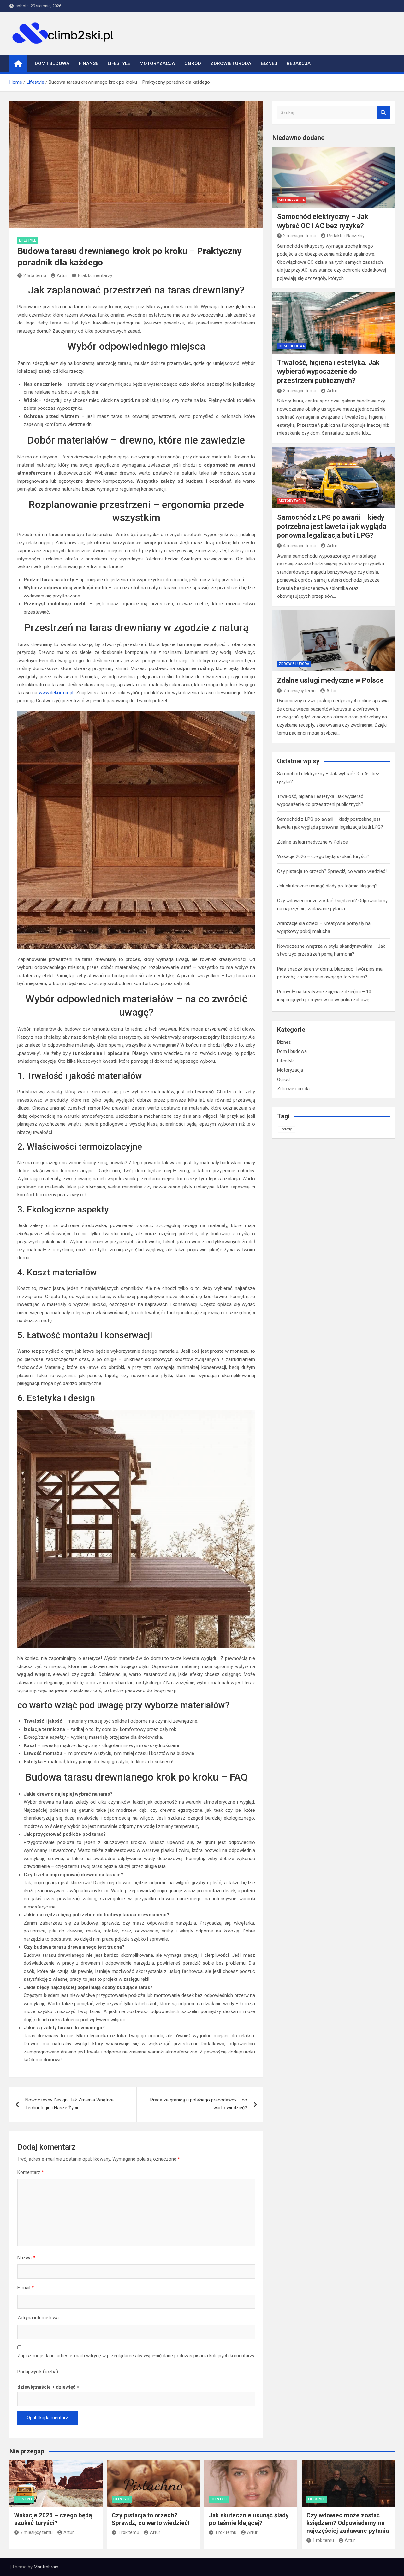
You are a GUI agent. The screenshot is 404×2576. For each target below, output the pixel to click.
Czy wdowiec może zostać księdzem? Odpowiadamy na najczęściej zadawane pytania (348, 2523)
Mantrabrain (46, 2567)
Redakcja (299, 63)
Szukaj (383, 113)
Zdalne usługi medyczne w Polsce (330, 680)
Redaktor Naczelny (346, 236)
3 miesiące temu (300, 391)
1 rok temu (128, 2532)
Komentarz (31, 2172)
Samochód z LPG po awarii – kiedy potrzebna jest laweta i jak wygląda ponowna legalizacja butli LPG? (332, 526)
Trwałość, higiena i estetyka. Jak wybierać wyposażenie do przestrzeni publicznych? (328, 372)
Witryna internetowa (38, 2318)
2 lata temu (35, 275)
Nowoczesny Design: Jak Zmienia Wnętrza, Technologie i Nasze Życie (70, 2104)
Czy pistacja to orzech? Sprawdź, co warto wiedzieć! (332, 871)
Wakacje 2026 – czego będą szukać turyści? (323, 856)
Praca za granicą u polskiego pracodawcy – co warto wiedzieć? (199, 2104)
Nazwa (26, 2258)
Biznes (269, 63)
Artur (62, 275)
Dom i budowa (52, 63)
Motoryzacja (157, 63)
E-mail (26, 2288)
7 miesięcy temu (299, 691)
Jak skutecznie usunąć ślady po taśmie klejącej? (327, 886)
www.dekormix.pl (56, 693)
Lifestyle (119, 63)
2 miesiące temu (300, 236)
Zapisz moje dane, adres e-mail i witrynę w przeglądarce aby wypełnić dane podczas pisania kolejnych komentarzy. (136, 2356)
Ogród (193, 63)
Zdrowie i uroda (231, 63)
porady (287, 1129)
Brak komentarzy (95, 275)
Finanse (89, 63)
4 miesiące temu (300, 546)
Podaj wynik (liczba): (38, 2372)
